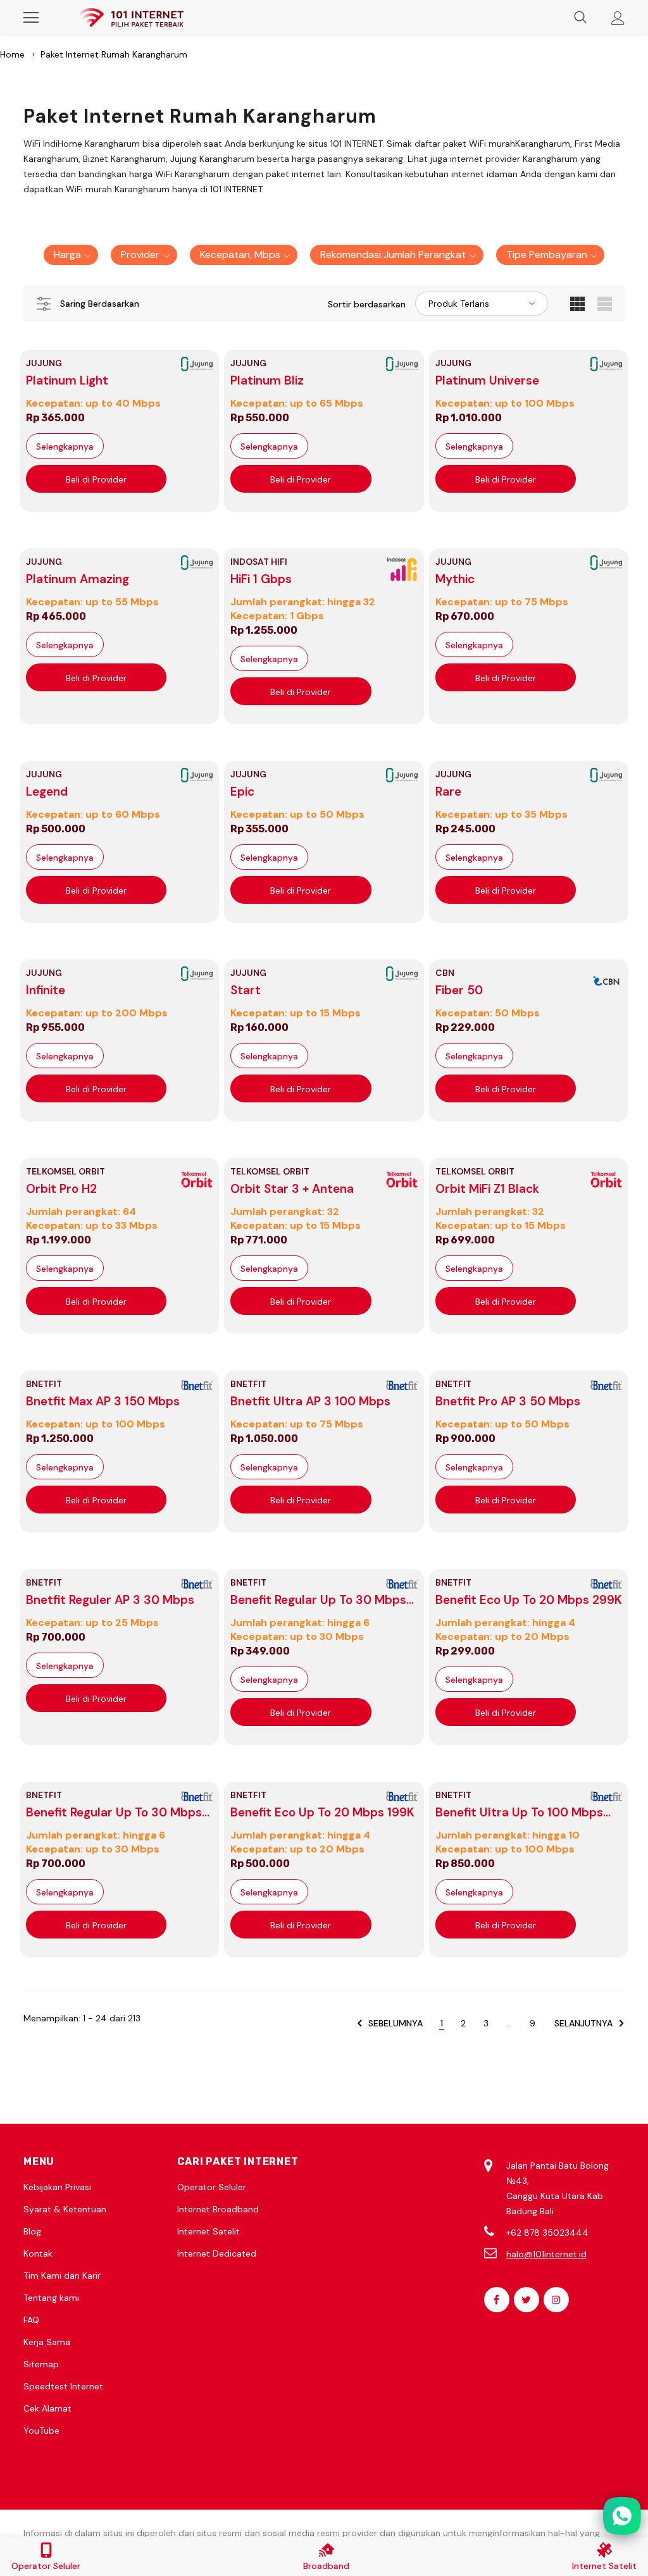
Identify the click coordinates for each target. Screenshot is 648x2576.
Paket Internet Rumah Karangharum (114, 54)
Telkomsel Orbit (65, 1171)
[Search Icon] (580, 18)
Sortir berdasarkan (367, 304)
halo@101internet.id (546, 2254)
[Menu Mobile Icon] (31, 18)
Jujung (44, 363)
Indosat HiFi (259, 562)
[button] (71, 255)
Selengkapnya (65, 447)
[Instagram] (556, 2300)
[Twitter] (526, 2300)
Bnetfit (44, 1384)
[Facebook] (497, 2300)
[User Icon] (618, 18)
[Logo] (131, 18)
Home (12, 54)
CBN (445, 973)
